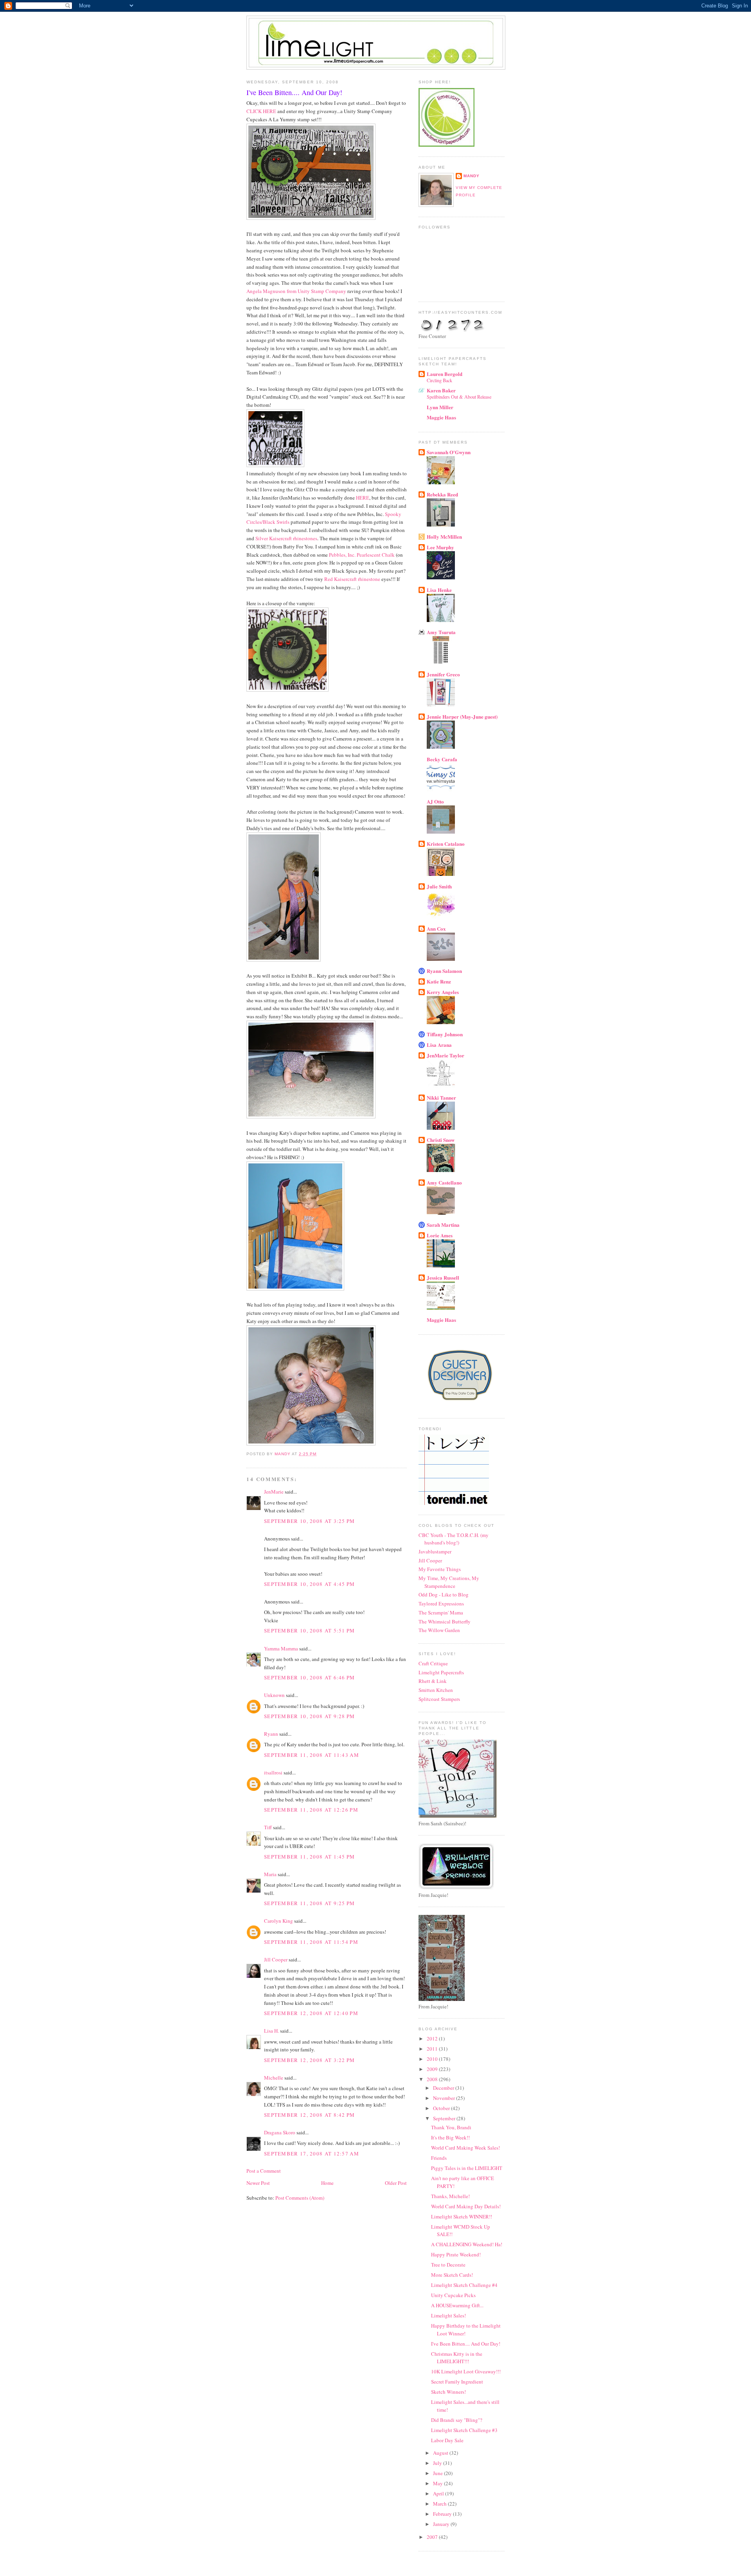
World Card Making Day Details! (466, 2206)
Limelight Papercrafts (441, 1672)
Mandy (472, 176)
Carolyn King (278, 1921)
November (445, 2098)
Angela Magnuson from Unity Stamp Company (296, 291)
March (440, 2504)
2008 (433, 2079)
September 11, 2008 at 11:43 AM (312, 1755)
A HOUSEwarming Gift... (457, 2305)
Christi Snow (441, 1140)
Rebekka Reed (442, 494)
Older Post (396, 2183)
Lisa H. (271, 2031)
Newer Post (258, 2183)
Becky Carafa (442, 759)
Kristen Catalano (446, 844)
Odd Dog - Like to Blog (444, 1594)
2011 (433, 2049)
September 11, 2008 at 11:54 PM (311, 1942)
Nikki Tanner (441, 1097)
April (439, 2493)
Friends (439, 2158)
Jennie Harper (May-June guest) (462, 716)
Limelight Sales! (448, 2315)
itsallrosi (273, 1772)
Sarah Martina (443, 1225)
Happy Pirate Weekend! (456, 2254)
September (445, 2118)
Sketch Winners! (448, 2392)
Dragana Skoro (280, 2132)
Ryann (271, 1734)
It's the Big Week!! (450, 2137)
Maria (270, 1874)
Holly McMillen (444, 537)
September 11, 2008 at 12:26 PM (311, 1810)
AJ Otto (435, 801)
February (443, 2514)
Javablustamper (435, 1551)
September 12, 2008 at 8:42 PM (310, 2115)
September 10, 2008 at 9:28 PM (310, 1716)
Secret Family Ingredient (457, 2382)
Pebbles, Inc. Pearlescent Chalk (362, 555)
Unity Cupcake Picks (453, 2295)
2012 (433, 2039)
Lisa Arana (439, 1045)
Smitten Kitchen (436, 1690)
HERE (363, 498)
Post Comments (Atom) (300, 2198)
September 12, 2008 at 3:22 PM (310, 2060)
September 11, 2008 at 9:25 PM (310, 1903)
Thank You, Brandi (451, 2127)
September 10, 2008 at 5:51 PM (310, 1630)
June (438, 2473)
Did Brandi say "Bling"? (457, 2420)
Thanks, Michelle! (450, 2196)
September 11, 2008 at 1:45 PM (310, 1857)
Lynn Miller (440, 407)
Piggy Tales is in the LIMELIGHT (467, 2168)
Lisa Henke (439, 590)
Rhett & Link (433, 1681)
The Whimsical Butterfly (445, 1621)
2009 (433, 2069)
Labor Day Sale (447, 2440)
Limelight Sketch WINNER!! (462, 2216)
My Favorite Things (440, 1569)
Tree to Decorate (448, 2265)
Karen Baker (441, 390)
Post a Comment (264, 2171)
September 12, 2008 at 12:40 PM (311, 2013)
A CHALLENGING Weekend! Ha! (467, 2244)
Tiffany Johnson (445, 1034)
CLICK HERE (261, 111)
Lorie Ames (440, 1235)
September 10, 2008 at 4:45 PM (310, 1584)
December (444, 2088)
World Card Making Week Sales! (465, 2148)
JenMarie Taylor (446, 1055)
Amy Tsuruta (441, 632)
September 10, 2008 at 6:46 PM (310, 1677)
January (442, 2524)
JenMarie (274, 1492)
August (441, 2453)
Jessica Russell (443, 1277)
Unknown (274, 1695)
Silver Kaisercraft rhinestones (286, 538)
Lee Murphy (440, 547)
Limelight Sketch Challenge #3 (464, 2430)
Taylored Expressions (441, 1603)
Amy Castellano (444, 1182)
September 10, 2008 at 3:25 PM (310, 1521)
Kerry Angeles (443, 992)
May (438, 2483)
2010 (433, 2059)
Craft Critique (433, 1663)
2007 (433, 2537)
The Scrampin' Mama (441, 1612)
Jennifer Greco (443, 674)
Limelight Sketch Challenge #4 (464, 2285)
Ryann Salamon (444, 971)
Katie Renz (439, 981)
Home (327, 2183)
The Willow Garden (439, 1630)
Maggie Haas (441, 417)
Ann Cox (436, 928)
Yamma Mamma (281, 1648)
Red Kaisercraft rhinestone (352, 579)
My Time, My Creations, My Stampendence (449, 1582)
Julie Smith (439, 886)
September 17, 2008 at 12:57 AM (312, 2154)
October (442, 2108)
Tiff (268, 1827)
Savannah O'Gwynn (449, 452)
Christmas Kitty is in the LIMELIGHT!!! (457, 2358)
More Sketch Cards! (452, 2275)
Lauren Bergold (445, 374)
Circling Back (439, 380)
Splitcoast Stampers (439, 1699)
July (438, 2463)
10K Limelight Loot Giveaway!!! (466, 2371)
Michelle (274, 2078)
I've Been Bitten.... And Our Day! (466, 2344)
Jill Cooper (276, 1959)
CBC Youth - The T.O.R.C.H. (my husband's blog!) (454, 1539)
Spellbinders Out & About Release (459, 397)
